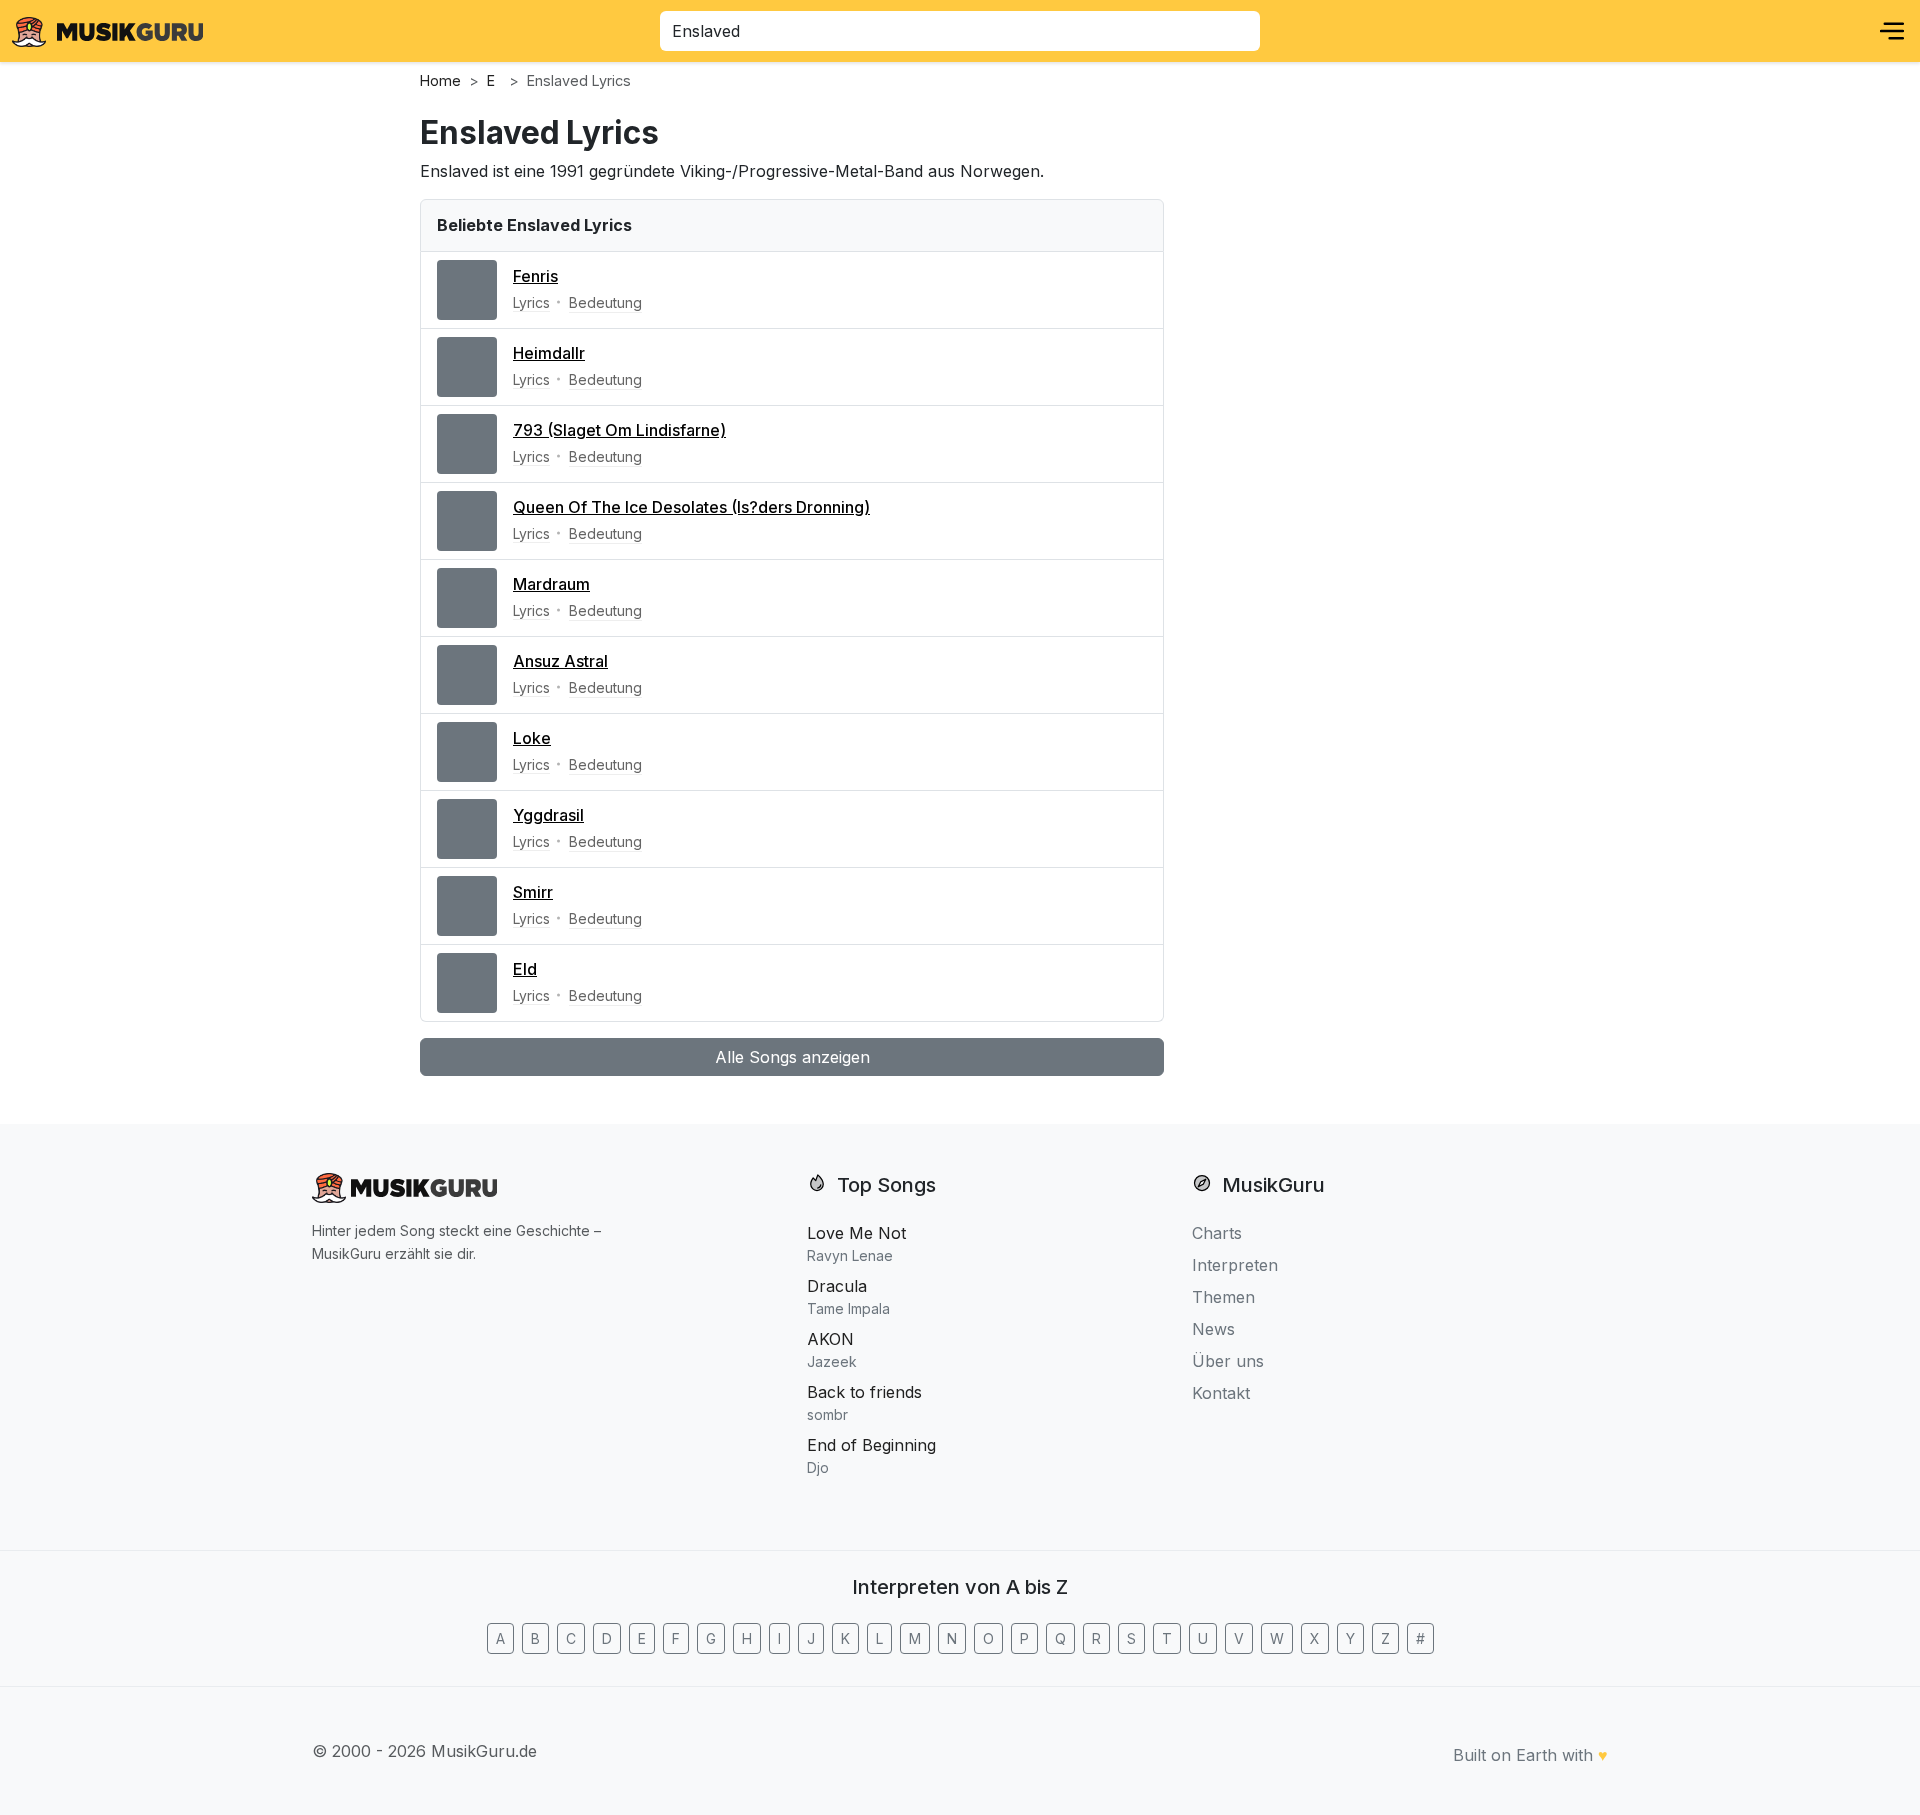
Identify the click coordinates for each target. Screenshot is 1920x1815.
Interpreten (1235, 1265)
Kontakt (1221, 1393)
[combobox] (960, 31)
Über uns (1228, 1361)
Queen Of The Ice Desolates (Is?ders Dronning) (691, 507)
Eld (525, 969)
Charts (1217, 1233)
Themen (1223, 1297)
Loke (532, 738)
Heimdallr (549, 353)
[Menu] (1892, 31)
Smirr (533, 892)
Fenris (535, 276)
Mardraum (551, 584)
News (1213, 1329)
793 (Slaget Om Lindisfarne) (619, 430)
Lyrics (531, 302)
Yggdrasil (548, 815)
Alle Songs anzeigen (792, 1057)
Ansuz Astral (560, 661)
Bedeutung (605, 302)
